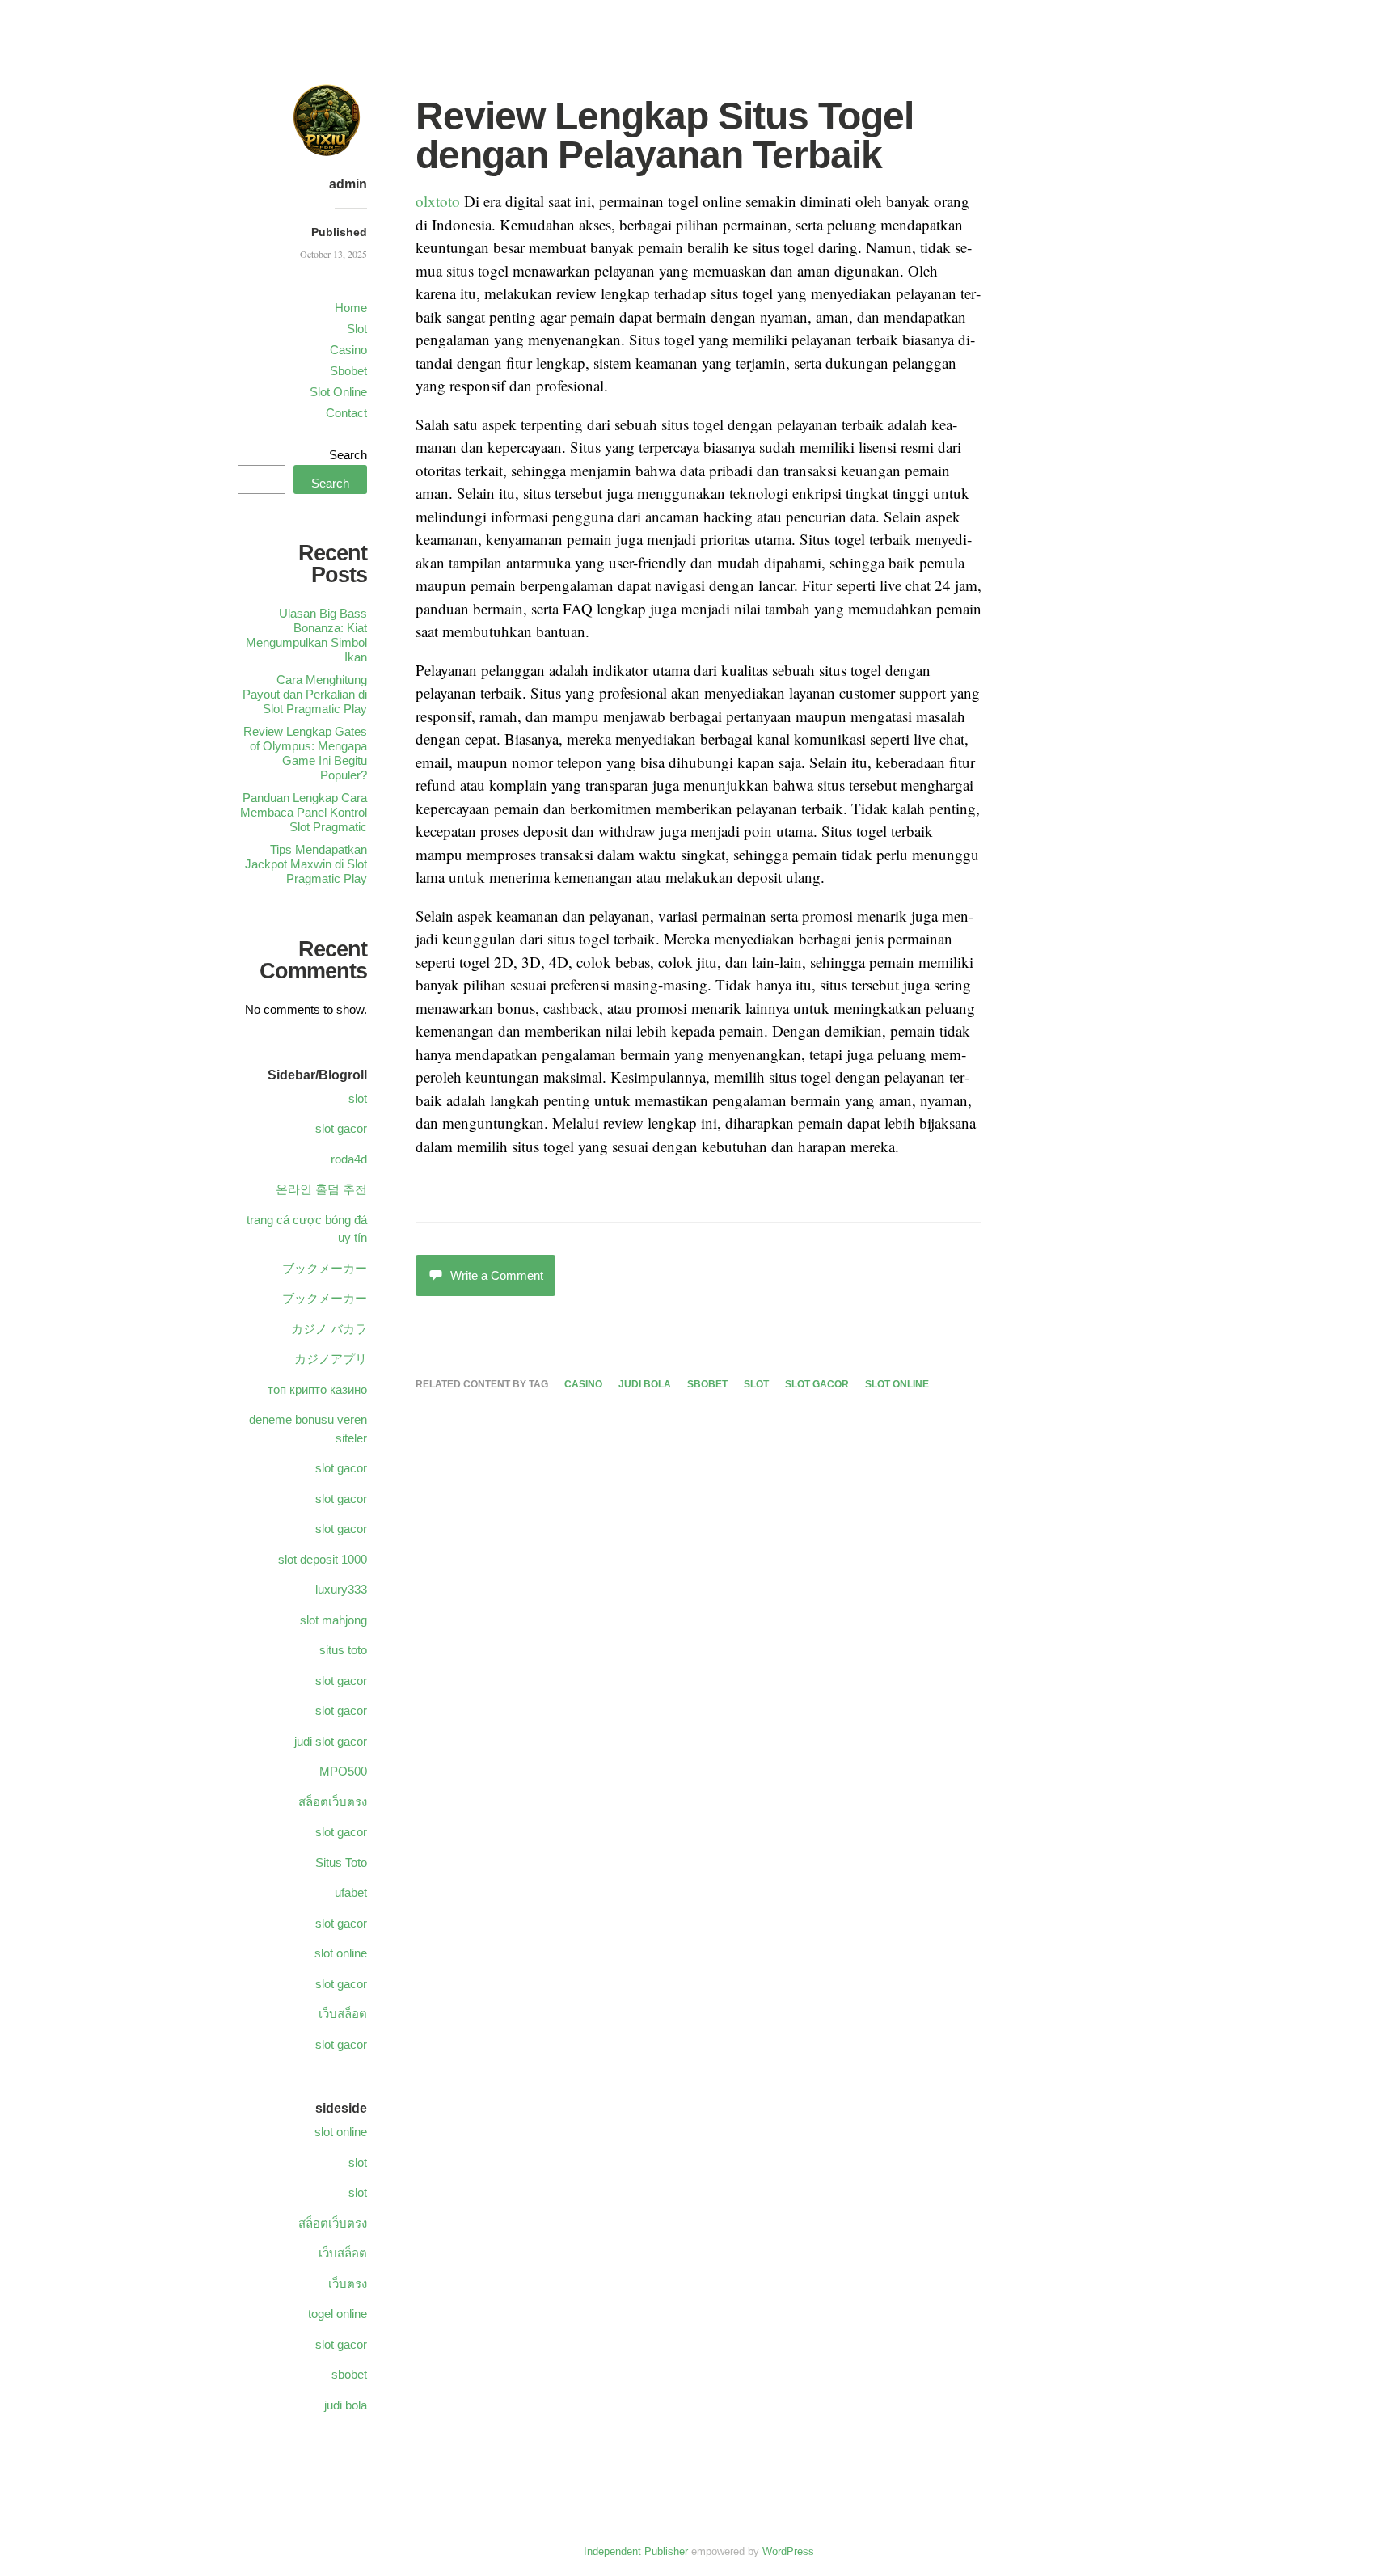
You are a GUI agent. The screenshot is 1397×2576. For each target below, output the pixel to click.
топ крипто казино (317, 1389)
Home (351, 308)
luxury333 (341, 1589)
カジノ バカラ (329, 1329)
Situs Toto (341, 1862)
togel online (338, 2314)
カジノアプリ (331, 1359)
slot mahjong (333, 1620)
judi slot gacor (331, 1741)
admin (348, 184)
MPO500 (343, 1771)
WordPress (788, 2551)
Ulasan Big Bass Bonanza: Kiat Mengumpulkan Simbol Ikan (306, 635)
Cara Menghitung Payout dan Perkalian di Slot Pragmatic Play (305, 694)
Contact (346, 413)
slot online (897, 1384)
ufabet (351, 1892)
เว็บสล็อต (343, 2014)
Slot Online (338, 392)
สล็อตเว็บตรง (333, 1802)
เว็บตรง (348, 2284)
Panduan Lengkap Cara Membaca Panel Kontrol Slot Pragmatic (304, 812)
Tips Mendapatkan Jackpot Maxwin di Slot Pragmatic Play (306, 864)
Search (348, 455)
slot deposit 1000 (323, 1559)
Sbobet (348, 371)
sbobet (707, 1384)
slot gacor (817, 1384)
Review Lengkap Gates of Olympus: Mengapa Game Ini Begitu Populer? (305, 753)
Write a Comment (497, 1275)
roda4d (349, 1159)
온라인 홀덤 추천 (321, 1189)
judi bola (645, 1384)
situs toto (343, 1650)
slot (756, 1384)
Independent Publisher (636, 2551)
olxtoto (438, 201)
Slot (357, 329)
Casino (348, 350)
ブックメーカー (325, 1268)
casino (583, 1384)
